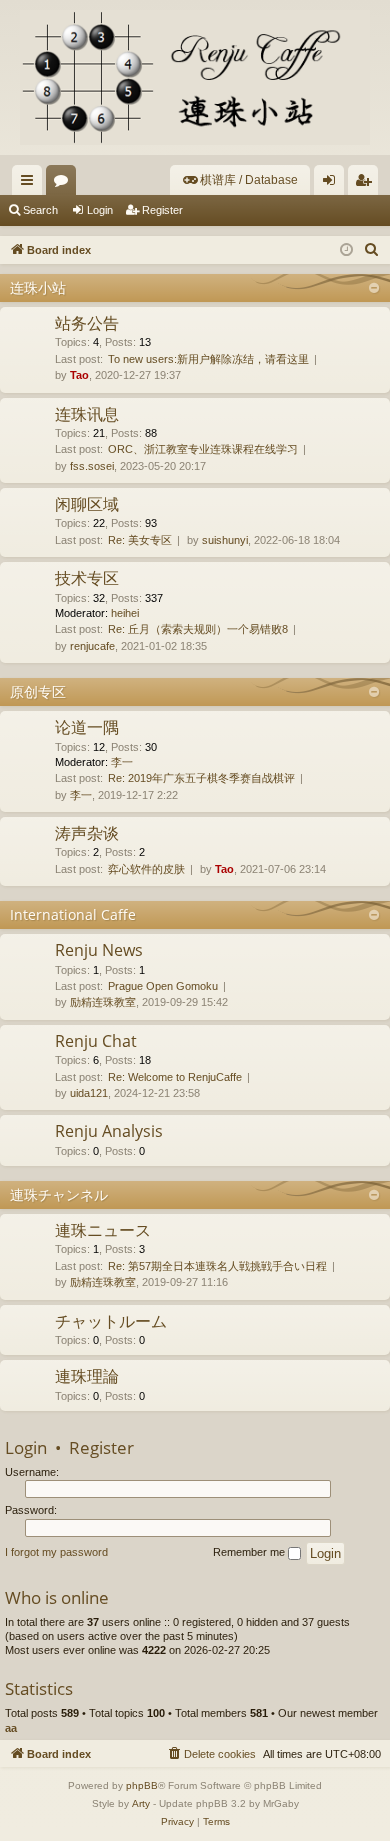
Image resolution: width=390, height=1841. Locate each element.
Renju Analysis (109, 1131)
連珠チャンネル (59, 1194)
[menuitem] (240, 180)
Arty (141, 1803)
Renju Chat (96, 1041)
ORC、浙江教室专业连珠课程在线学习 (203, 449)
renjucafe (92, 646)
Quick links (31, 184)
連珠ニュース (103, 1230)
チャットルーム (111, 1321)
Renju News (99, 950)
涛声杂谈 (87, 833)
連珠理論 (87, 1376)
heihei (125, 613)
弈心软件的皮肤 (146, 869)
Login (100, 210)
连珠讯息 (87, 414)
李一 (122, 762)
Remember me (250, 1552)
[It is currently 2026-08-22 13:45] (346, 250)
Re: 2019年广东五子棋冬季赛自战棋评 (201, 778)
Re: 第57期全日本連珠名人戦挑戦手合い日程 (217, 1266)
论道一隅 (87, 727)
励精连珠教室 (103, 1002)
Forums (65, 184)
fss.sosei (92, 466)
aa (11, 1728)
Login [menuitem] (333, 184)
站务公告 (87, 323)
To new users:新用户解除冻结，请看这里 (208, 359)
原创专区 (38, 691)
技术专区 (87, 578)
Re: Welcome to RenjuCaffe (175, 1077)
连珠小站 (38, 287)
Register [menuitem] (367, 184)
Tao (79, 375)
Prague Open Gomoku (163, 986)
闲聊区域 (87, 504)
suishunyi (225, 540)
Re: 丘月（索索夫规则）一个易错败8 (198, 629)
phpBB (142, 1785)
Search (40, 210)
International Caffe (73, 914)
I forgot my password (56, 1552)
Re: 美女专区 (140, 540)
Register (162, 210)
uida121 (89, 1093)
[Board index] (195, 77)
